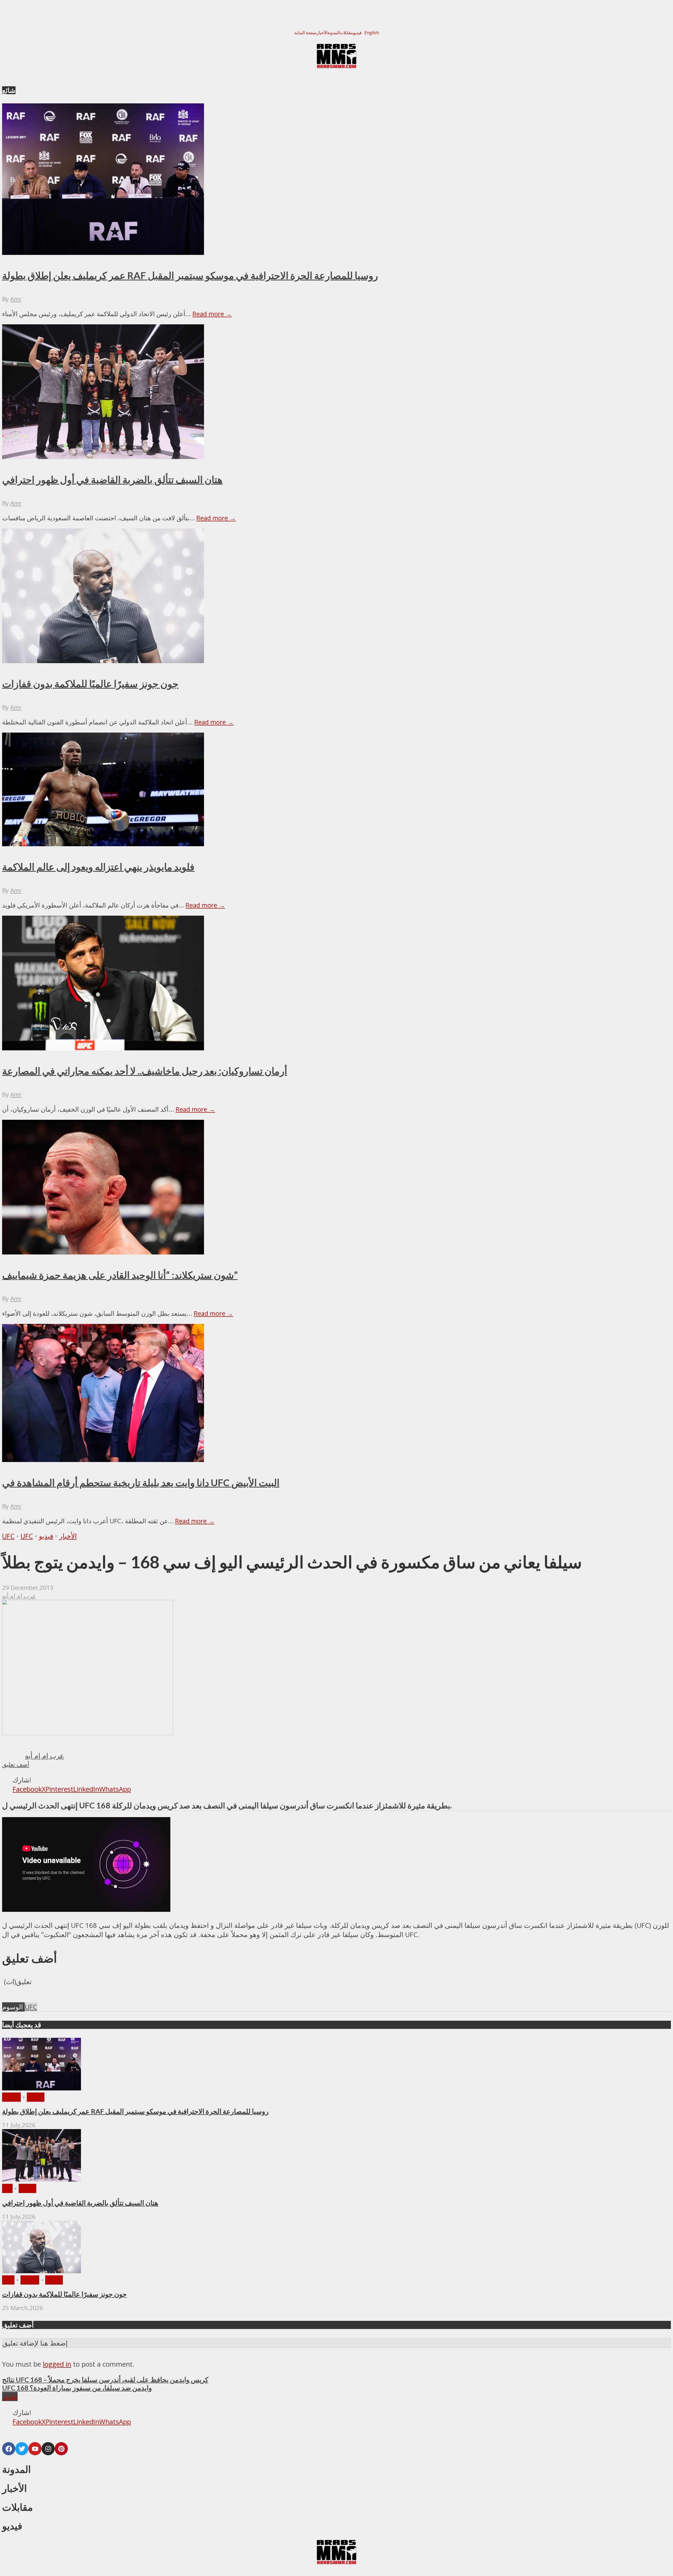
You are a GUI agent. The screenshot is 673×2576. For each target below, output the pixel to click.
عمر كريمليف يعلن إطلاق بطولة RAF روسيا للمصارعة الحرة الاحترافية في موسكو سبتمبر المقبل (190, 275)
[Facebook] (9, 2449)
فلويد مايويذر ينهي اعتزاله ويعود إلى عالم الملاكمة (98, 867)
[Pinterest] (61, 2449)
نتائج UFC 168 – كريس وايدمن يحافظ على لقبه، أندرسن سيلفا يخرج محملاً (105, 2380)
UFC (8, 1536)
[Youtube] (35, 2449)
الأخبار (322, 33)
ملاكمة (11, 2097)
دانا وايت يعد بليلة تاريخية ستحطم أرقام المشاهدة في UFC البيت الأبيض (141, 1483)
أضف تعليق (16, 1764)
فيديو (357, 33)
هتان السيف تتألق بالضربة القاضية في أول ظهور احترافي (112, 480)
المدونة (333, 33)
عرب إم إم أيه (19, 1596)
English (372, 33)
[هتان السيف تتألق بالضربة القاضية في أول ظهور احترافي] (42, 2179)
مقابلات (346, 33)
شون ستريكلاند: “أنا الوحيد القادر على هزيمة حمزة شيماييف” (120, 1275)
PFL (7, 2188)
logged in (57, 2364)
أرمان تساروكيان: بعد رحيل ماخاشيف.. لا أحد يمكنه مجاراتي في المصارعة (145, 1071)
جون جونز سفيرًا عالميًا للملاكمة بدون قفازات (90, 684)
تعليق (10, 2396)
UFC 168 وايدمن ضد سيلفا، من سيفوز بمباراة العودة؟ (77, 2388)
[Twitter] (22, 2449)
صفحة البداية (305, 33)
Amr (16, 299)
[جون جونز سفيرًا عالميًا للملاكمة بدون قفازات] (42, 2271)
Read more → (212, 314)
